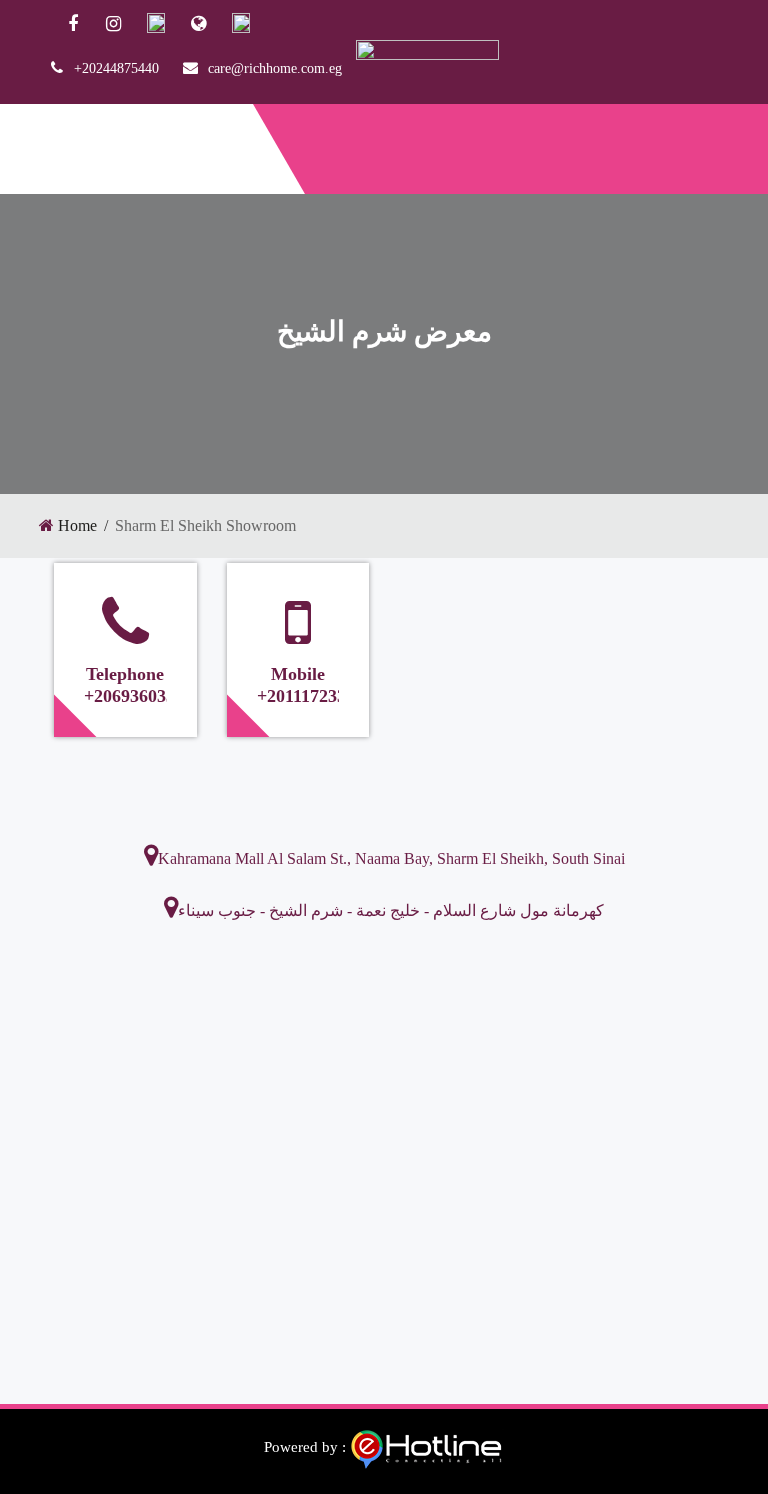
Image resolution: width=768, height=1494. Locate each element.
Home (77, 525)
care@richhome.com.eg (275, 68)
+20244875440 (116, 68)
